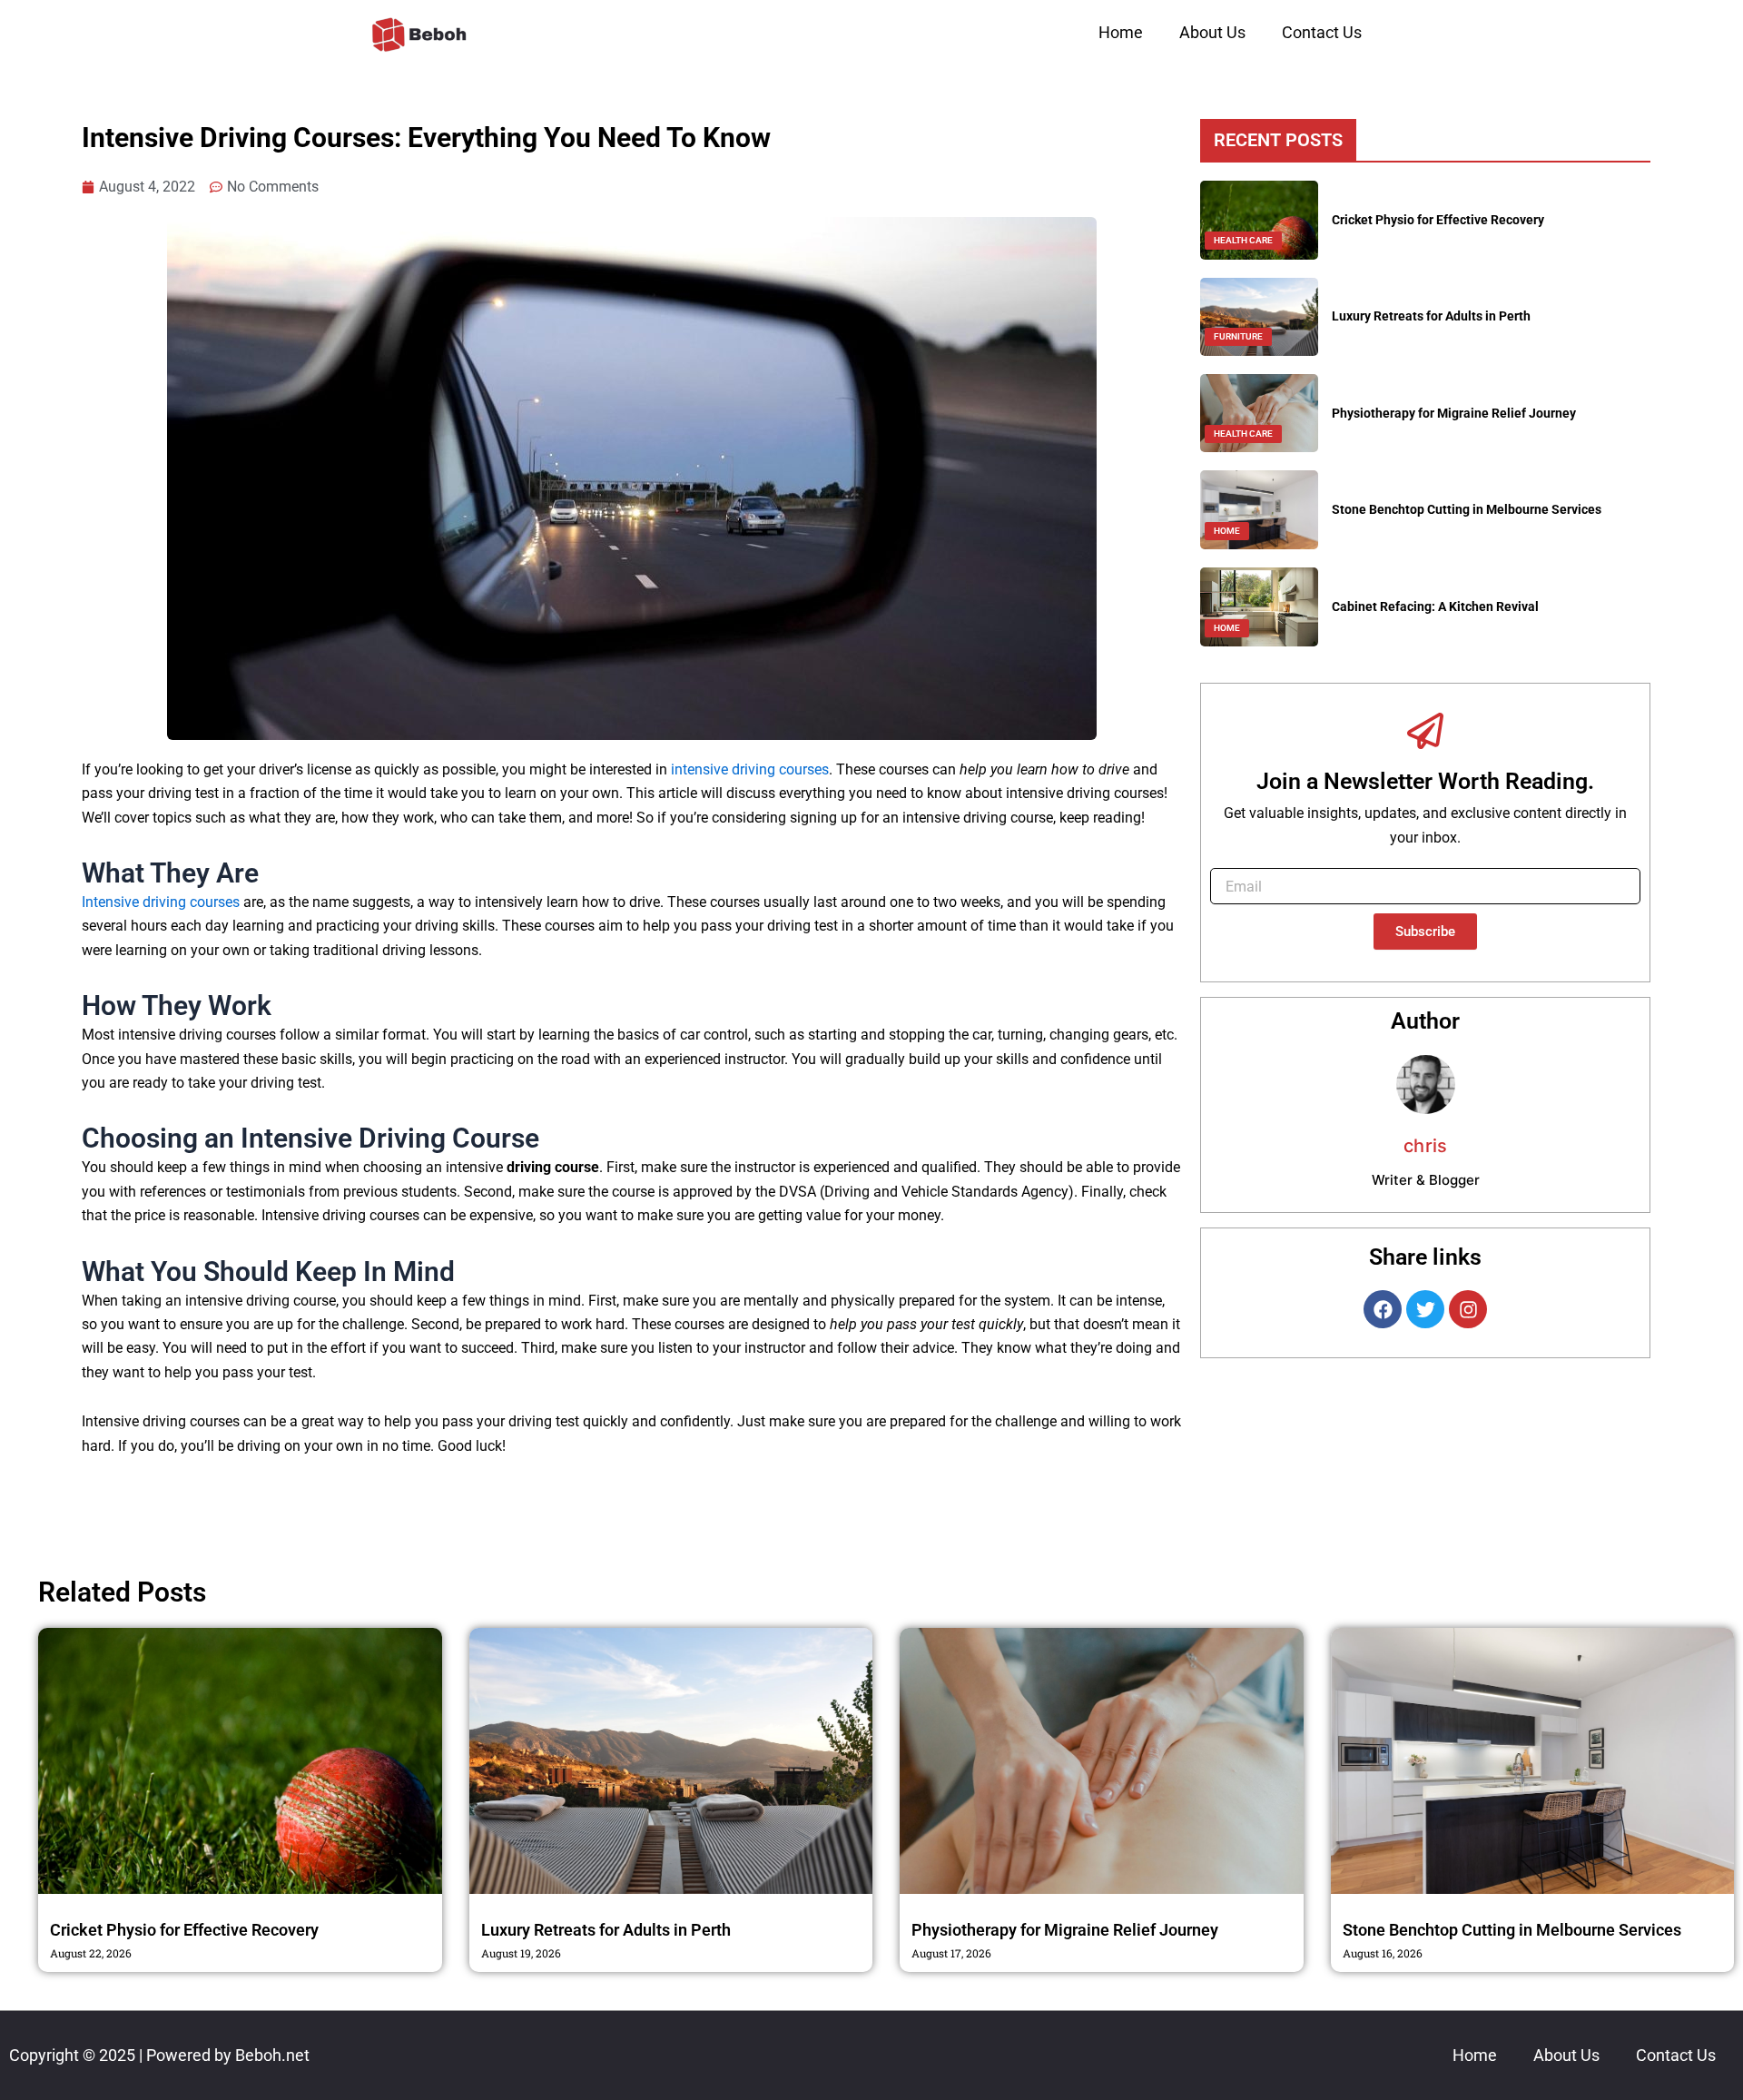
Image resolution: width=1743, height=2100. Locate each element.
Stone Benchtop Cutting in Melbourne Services (1467, 509)
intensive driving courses (750, 769)
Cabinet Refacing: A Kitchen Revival (1435, 606)
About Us (1212, 32)
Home (1121, 32)
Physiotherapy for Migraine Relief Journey (1454, 413)
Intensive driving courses (161, 902)
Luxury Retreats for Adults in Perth (1431, 316)
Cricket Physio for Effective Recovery (1438, 220)
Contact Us (1322, 32)
